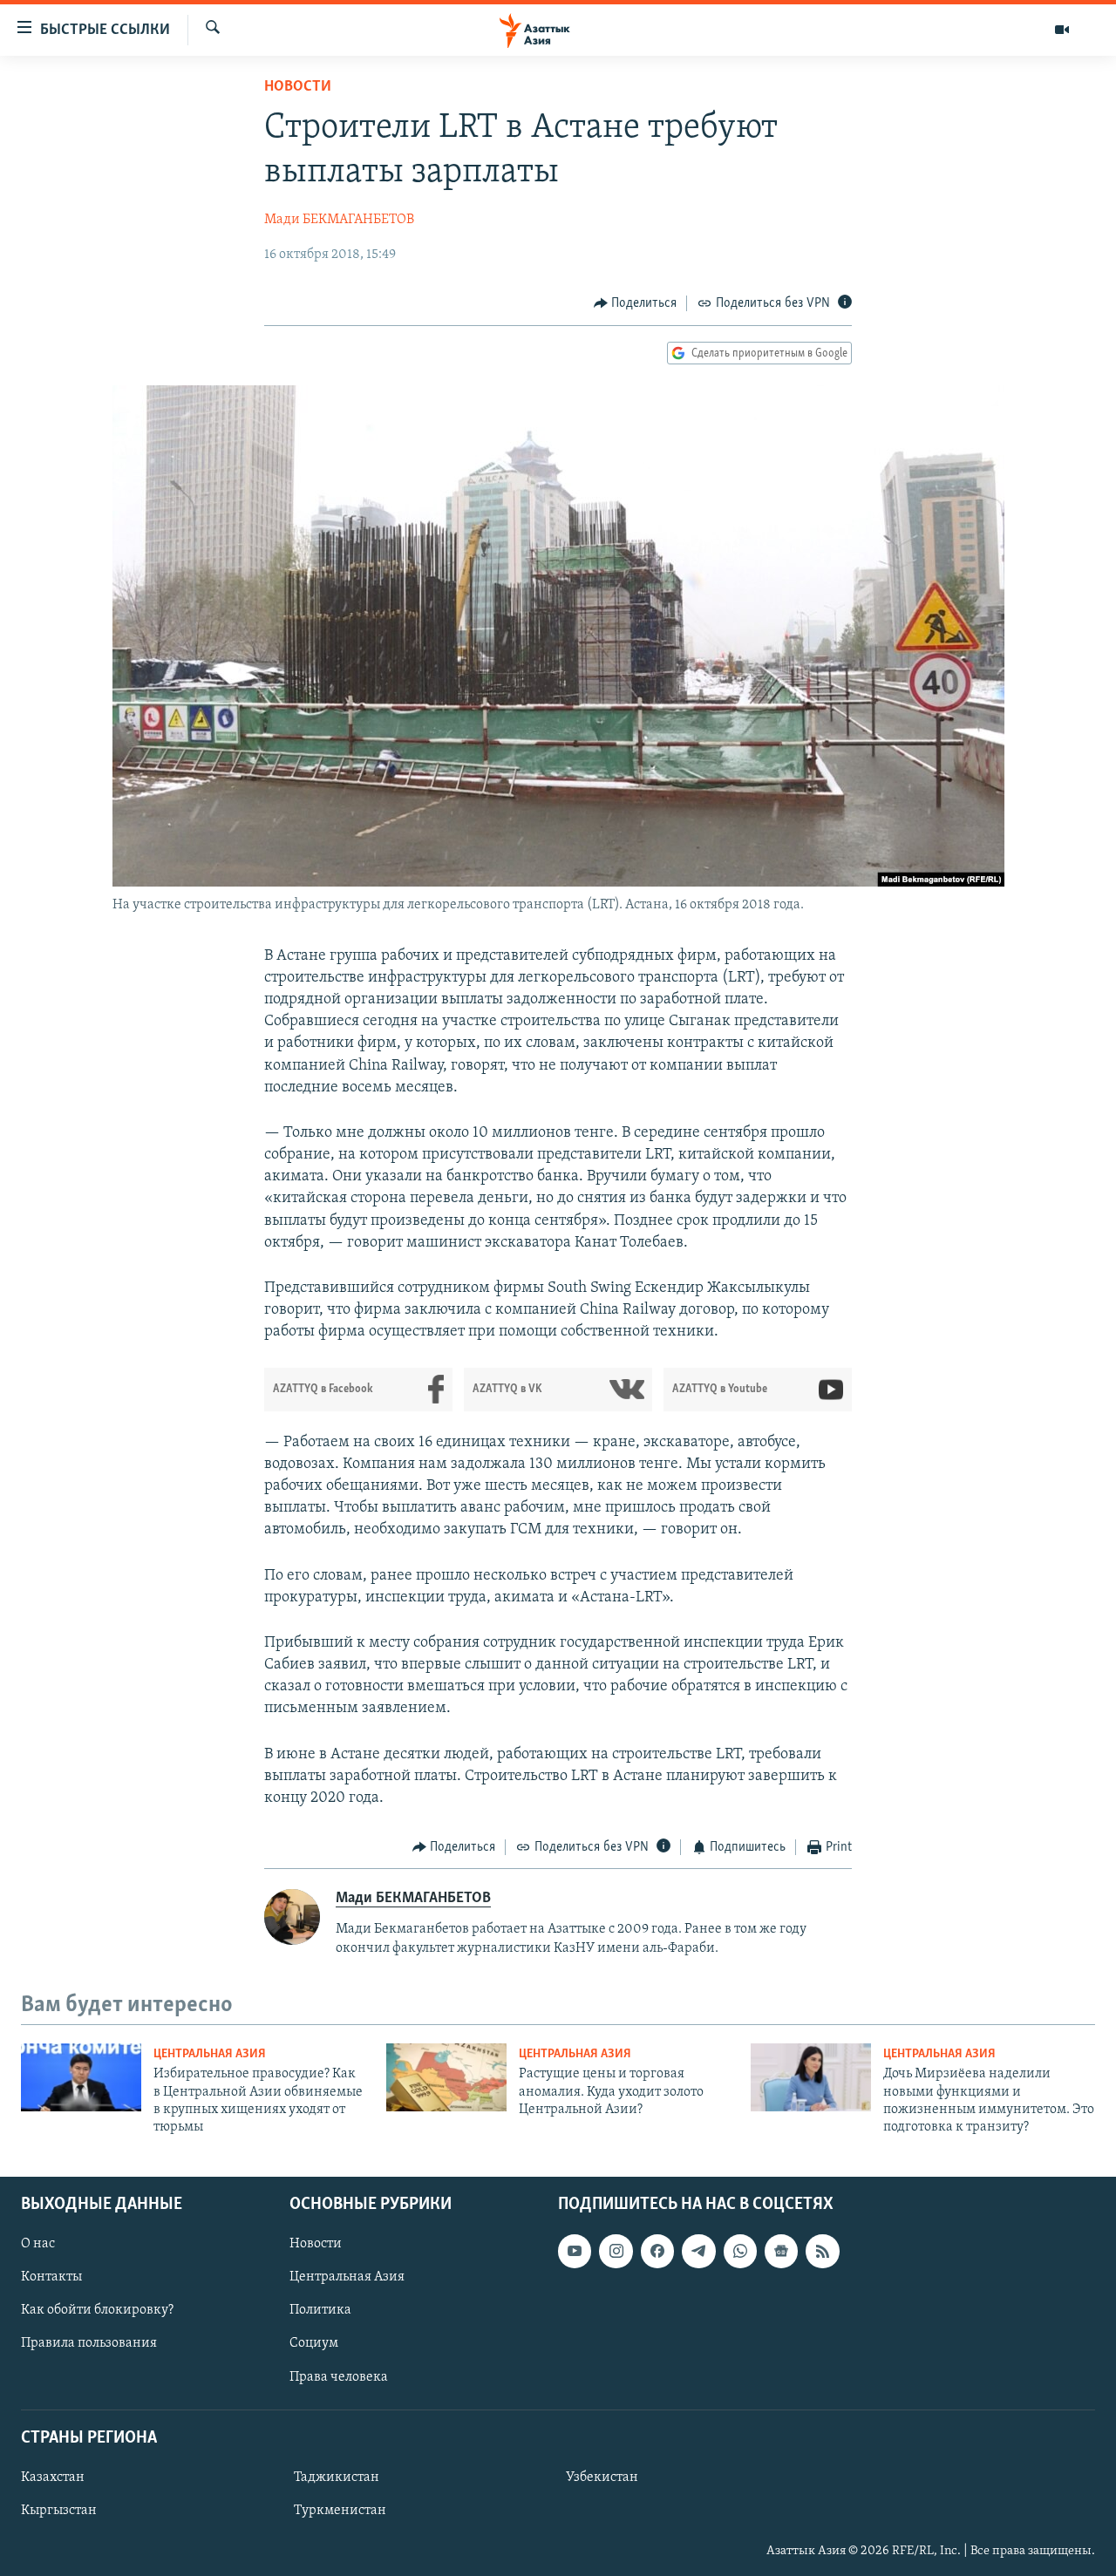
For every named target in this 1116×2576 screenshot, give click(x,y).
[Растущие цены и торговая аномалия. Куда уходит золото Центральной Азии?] (446, 2077)
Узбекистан (602, 2477)
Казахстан (53, 2477)
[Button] (636, 303)
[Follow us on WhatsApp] (740, 2251)
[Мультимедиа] (1062, 30)
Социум (314, 2343)
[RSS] (822, 2251)
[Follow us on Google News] (781, 2251)
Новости (298, 87)
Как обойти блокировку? (97, 2310)
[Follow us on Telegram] (698, 2251)
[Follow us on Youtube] (575, 2251)
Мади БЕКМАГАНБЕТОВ (339, 220)
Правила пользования (89, 2343)
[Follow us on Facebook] (657, 2251)
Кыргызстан (59, 2511)
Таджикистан (337, 2477)
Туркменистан (340, 2511)
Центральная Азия (210, 2054)
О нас (38, 2244)
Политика (320, 2310)
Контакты (51, 2277)
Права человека (339, 2376)
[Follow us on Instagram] (616, 2251)
